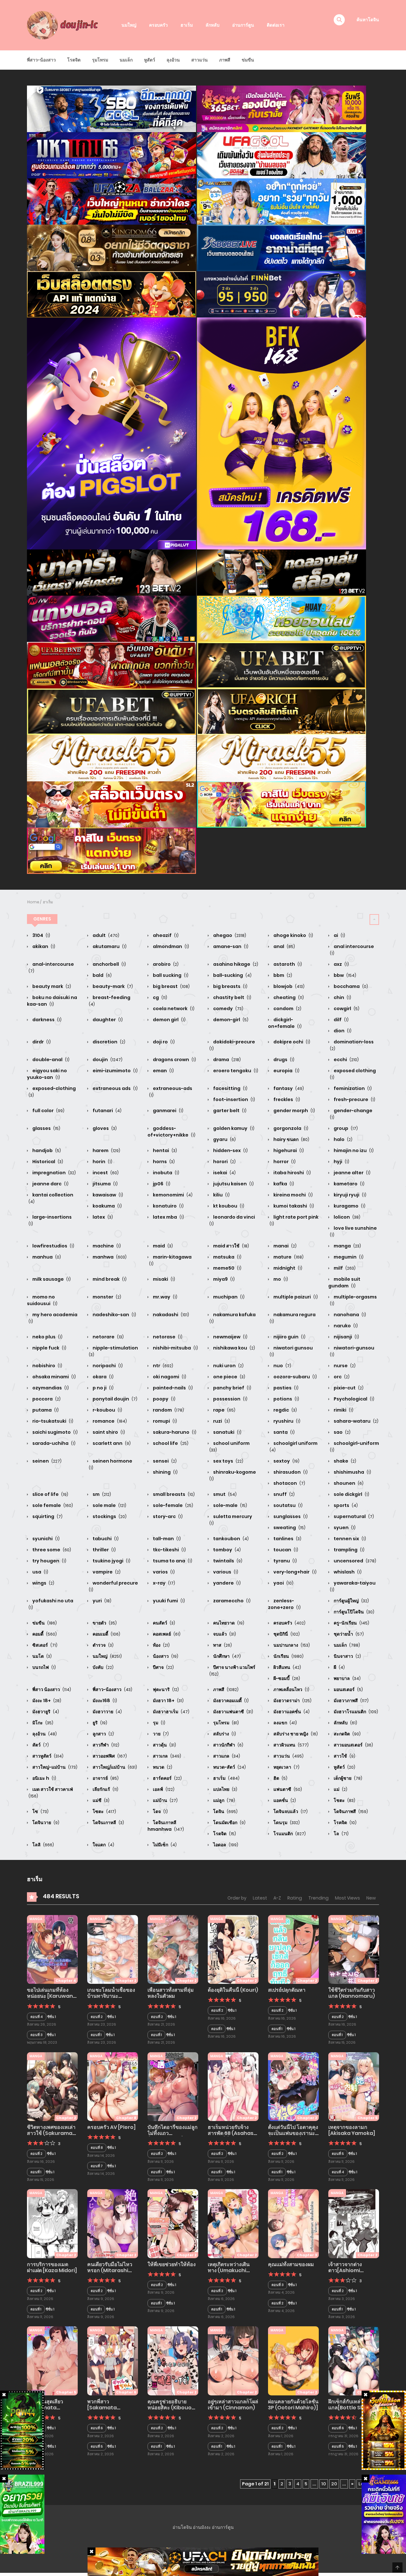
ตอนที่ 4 (37, 2017)
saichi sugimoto (55, 1432)
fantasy (288, 1088)
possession (230, 1399)
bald (102, 975)
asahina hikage (235, 964)
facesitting (230, 1088)
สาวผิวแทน (291, 1745)
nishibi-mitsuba (175, 1348)
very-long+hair (295, 1572)
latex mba (168, 1217)
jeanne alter (352, 1173)
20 (334, 2484)
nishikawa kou (234, 1348)
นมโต (42, 1656)
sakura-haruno (174, 1432)
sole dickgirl (351, 1494)
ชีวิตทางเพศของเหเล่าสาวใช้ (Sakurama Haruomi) (51, 2133)
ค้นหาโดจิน (368, 20)
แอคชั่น (284, 1800)
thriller (104, 1550)
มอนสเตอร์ (348, 1689)
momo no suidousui (42, 1300)
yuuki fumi (168, 1601)
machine (106, 1246)
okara (103, 1377)
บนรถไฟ (44, 1667)
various (225, 1572)
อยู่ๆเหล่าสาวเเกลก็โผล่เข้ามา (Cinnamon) (233, 2405)
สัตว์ (40, 1745)
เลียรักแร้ (105, 1789)
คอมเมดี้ (106, 1634)
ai (339, 935)
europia (286, 1071)
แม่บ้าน (165, 1800)
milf (344, 1268)
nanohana (349, 1315)
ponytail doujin (115, 1399)
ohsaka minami (54, 1377)
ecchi (346, 1060)
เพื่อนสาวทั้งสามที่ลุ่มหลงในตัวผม (171, 1993)
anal (284, 946)
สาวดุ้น (164, 1745)
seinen (46, 1461)
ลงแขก (285, 1723)
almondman (170, 946)
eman (163, 1071)
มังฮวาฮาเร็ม (171, 1712)
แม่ (340, 1789)
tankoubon (230, 1539)
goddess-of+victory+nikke (171, 1132)
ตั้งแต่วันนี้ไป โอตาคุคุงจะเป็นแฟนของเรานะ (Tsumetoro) (293, 2133)
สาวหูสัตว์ (47, 1756)
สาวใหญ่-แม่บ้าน (54, 1767)
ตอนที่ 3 (36, 2035)
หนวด (162, 1767)
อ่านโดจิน (182, 2527)
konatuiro (168, 1206)
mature (288, 1257)
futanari (107, 1111)
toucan (285, 1550)
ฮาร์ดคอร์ (167, 1778)
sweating (289, 1528)
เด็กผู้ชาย (347, 1778)
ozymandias (50, 1388)
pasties (285, 1388)
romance (109, 1421)
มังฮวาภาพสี (351, 1701)
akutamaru (109, 946)
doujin (107, 1060)
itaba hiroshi (292, 1173)
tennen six (349, 1539)
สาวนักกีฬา (228, 1745)
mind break (109, 1279)
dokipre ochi (291, 1042)
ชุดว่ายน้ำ (348, 1634)
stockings (109, 1516)
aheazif (165, 935)
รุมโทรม (100, 60)
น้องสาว (165, 1656)
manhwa (109, 1257)
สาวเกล (167, 1756)
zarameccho (231, 1601)
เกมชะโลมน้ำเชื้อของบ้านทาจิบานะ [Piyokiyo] (111, 1996)
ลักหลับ (213, 25)
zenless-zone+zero (284, 1604)
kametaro (349, 1184)
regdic (285, 1410)
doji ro (163, 1042)
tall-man (166, 1539)
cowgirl (346, 1009)
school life (170, 1443)
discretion (108, 1042)
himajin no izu (353, 1150)
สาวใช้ (344, 1756)
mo (280, 1279)
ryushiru (286, 1421)
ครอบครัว (158, 25)
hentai (164, 1150)
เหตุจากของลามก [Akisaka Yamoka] (352, 2130)
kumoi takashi (293, 1206)
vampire (106, 1572)
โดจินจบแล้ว (290, 1811)
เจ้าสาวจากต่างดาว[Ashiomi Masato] (345, 2270)
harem (106, 1150)
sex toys (228, 1461)
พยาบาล (347, 1678)
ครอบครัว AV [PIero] (111, 2127)
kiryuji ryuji (350, 1195)
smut (224, 1494)
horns (163, 1162)
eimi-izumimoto (115, 1071)
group (345, 1128)
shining (165, 1472)
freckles (286, 1099)
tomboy (226, 1550)
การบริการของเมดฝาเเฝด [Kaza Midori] (52, 2267)
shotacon (289, 1483)
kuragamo (349, 1206)
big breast (171, 986)
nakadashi (170, 1315)
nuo (282, 1366)
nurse (344, 1366)
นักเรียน (288, 1656)
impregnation (54, 1173)
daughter (107, 1020)
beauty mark (51, 986)
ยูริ (99, 1723)
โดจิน (225, 1811)
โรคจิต (345, 1823)
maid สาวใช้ (231, 1246)
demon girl (169, 1020)
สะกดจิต (347, 1734)
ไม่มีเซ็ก (164, 1845)
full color (48, 1111)
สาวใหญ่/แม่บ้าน (114, 1767)
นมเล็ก (126, 60)
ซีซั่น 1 (52, 2017)
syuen (344, 1528)
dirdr (41, 1042)
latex (102, 1217)
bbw (344, 975)
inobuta (166, 1173)
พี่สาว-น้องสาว (41, 60)
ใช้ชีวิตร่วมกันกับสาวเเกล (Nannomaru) (352, 1993)
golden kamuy (233, 1128)
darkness (46, 1020)
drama (226, 1060)
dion (342, 1031)
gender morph (294, 1111)
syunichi (46, 1539)
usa (40, 1572)
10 (324, 2484)
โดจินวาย (45, 1823)
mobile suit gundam (344, 1282)
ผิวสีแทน (287, 1667)
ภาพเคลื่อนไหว (291, 1689)
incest (105, 1173)
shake (344, 1461)
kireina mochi (293, 1195)
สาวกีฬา (105, 1745)
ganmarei (168, 1111)
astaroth (287, 964)
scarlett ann (111, 1443)
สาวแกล (226, 1756)
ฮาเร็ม (187, 25)
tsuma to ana (172, 1561)
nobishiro (47, 1366)
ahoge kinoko (293, 935)
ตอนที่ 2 (97, 2017)
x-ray (164, 1583)
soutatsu (288, 1505)
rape (224, 1410)
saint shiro (108, 1432)
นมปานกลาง (291, 1645)
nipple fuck (49, 1348)
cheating (288, 997)
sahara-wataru (356, 1421)
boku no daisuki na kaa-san (52, 1001)
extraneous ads (115, 1088)
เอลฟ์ (163, 1789)
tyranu (285, 1561)
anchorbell (109, 964)
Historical (47, 1162)
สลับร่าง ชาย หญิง (295, 1734)
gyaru (224, 1139)
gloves (104, 1128)
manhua (46, 1257)
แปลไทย (225, 1789)
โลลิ (43, 1845)
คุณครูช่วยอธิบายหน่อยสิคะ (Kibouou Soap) (171, 2408)
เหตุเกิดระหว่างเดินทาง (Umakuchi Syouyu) (229, 2270)
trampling (349, 1550)
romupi (164, 1421)
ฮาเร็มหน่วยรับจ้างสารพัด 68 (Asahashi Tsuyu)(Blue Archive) (233, 2136)
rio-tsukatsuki (52, 1421)
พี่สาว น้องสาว (51, 1689)
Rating (295, 1898)
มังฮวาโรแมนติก (355, 1712)
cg (160, 997)
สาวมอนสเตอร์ (353, 1745)
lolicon (347, 1217)
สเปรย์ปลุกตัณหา (287, 1990)
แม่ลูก (224, 1800)
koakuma (107, 1206)
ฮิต (280, 1778)
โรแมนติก (289, 1834)
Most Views (347, 1898)
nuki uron (228, 1366)
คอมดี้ (44, 1634)
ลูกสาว (103, 1734)
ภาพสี (225, 60)
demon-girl (230, 1020)
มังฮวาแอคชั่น (291, 1712)
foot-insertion (234, 1099)
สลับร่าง (224, 1734)
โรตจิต (74, 60)
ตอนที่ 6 (97, 2428)
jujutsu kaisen (233, 1184)
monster (106, 1297)
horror (284, 1162)
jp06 (161, 1184)
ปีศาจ (163, 1667)
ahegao (229, 935)
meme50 (227, 1268)
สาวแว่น (200, 60)
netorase (167, 1337)
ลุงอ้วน (173, 60)
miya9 (223, 1279)
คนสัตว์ (164, 1623)
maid (162, 1246)
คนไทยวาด (228, 1623)
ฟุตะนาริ (165, 1689)
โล (341, 1834)
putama (45, 1410)
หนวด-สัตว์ (229, 1767)
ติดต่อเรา (276, 25)
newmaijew (230, 1337)
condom (287, 1009)
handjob (46, 1150)
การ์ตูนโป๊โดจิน (354, 1612)
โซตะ (104, 1811)
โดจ (160, 1811)
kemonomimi (172, 1195)
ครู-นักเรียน (351, 1623)
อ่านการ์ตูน (243, 25)
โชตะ (344, 1800)
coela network (173, 1009)
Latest (260, 1898)
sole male (109, 1505)
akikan (43, 946)
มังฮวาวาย (107, 1712)
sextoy (286, 1461)
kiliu (221, 1195)
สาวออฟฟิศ (109, 1756)
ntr (163, 1366)
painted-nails (172, 1388)
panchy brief (232, 1388)
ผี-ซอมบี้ (286, 1678)
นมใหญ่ (129, 25)
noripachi (107, 1366)
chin (342, 997)
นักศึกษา (226, 1656)
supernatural (353, 1516)
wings (43, 1583)
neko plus (47, 1337)
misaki (164, 1279)
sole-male (230, 1505)
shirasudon (290, 1472)
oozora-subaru (295, 1377)
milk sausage (51, 1279)
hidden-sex (230, 1150)
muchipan (228, 1297)
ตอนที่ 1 (96, 2035)
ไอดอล (225, 1845)
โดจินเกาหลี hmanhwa (166, 1826)
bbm (282, 975)
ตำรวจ (103, 1645)
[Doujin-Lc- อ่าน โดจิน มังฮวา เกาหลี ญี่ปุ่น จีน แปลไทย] (64, 25)
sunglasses (290, 1516)
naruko (345, 1326)
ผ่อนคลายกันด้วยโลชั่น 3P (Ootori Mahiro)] (293, 2405)
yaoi (283, 1583)
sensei (164, 1461)
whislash (347, 1572)
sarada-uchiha (53, 1443)
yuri (101, 1601)
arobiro (165, 964)
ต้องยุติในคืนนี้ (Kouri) (233, 1990)
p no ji (103, 1388)
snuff (284, 1494)
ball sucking (170, 975)
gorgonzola (290, 1128)
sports (345, 1505)
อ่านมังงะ (202, 2527)
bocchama (350, 986)
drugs (283, 1060)
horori (224, 1162)
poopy (164, 1399)
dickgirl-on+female (285, 1023)
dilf (341, 1020)
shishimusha (352, 1472)
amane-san (230, 946)
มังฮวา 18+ (168, 1701)
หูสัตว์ (150, 60)
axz (341, 964)
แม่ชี (101, 1800)
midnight (287, 1268)
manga (347, 1246)
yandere (226, 1583)
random (168, 1410)
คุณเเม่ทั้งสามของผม (291, 2264)
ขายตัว (104, 1623)
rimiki (343, 1410)
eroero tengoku (235, 1071)
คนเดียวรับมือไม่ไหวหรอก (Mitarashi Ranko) (110, 2270)
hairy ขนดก (291, 1139)
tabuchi (105, 1539)
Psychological (354, 1399)
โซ (40, 1811)
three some (51, 1550)
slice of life (50, 1494)
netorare (108, 1337)
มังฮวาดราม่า (292, 1701)
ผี (339, 1667)
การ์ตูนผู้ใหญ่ (351, 1601)
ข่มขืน (248, 60)
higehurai (288, 1150)
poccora (46, 1399)
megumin (348, 1257)
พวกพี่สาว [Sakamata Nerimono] (102, 2408)
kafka (283, 1184)
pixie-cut (348, 1388)
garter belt (229, 1111)
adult (105, 935)
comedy (228, 1009)
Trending (318, 1898)
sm (101, 1494)
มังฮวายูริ (45, 1712)
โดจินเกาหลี (108, 1823)
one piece (229, 1377)
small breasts (173, 1494)
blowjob (288, 986)
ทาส (222, 1645)
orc (341, 1377)
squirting (47, 1516)
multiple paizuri (295, 1297)
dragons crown (174, 1060)
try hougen (49, 1561)
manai (285, 1246)
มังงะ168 (104, 1701)
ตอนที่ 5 (338, 2154)
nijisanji (346, 1337)
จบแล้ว (224, 1634)
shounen (348, 1483)
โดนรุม (286, 1823)
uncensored (354, 1561)
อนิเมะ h (44, 1778)
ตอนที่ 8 (97, 2148)
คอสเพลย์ (166, 1634)
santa (284, 1432)
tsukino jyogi (111, 1561)
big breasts (230, 986)
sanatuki (227, 1432)
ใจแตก (103, 1845)
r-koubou (107, 1410)
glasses (46, 1128)
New (371, 1898)
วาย (160, 1734)
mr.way (165, 1297)
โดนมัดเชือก (229, 1823)
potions (286, 1399)
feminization (352, 1088)
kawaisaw (107, 1195)
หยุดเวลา (286, 1767)
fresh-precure (354, 1099)
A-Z (277, 1898)
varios (163, 1572)
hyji (341, 1162)
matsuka (227, 1257)
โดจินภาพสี (350, 1811)
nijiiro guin (289, 1337)
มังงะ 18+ (46, 1701)
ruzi (221, 1421)
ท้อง (161, 1645)
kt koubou (228, 1206)
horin (102, 1162)
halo (343, 1139)
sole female (52, 1505)
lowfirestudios (53, 1246)
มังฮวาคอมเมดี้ (230, 1701)
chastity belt (232, 997)
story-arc (167, 1516)
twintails (227, 1561)
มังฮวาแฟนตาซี (233, 1712)
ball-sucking (232, 975)
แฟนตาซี (287, 1789)
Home (33, 902)
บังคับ (103, 1667)
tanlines (287, 1539)
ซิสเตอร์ (44, 1645)
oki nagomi (169, 1377)
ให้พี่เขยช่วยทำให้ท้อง (172, 2264)
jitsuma (105, 1184)
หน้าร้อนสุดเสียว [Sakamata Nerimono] (45, 2408)
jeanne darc (50, 1184)
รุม (159, 1723)
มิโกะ (42, 1723)
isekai (224, 1173)
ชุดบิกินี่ (286, 1634)
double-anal (50, 1060)
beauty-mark (112, 986)
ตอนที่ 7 (97, 2166)
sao (342, 1432)
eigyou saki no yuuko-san (47, 1074)
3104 (41, 935)
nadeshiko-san (114, 1315)
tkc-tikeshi (169, 1550)
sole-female (173, 1505)
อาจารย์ (105, 1778)
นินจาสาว (347, 1656)
